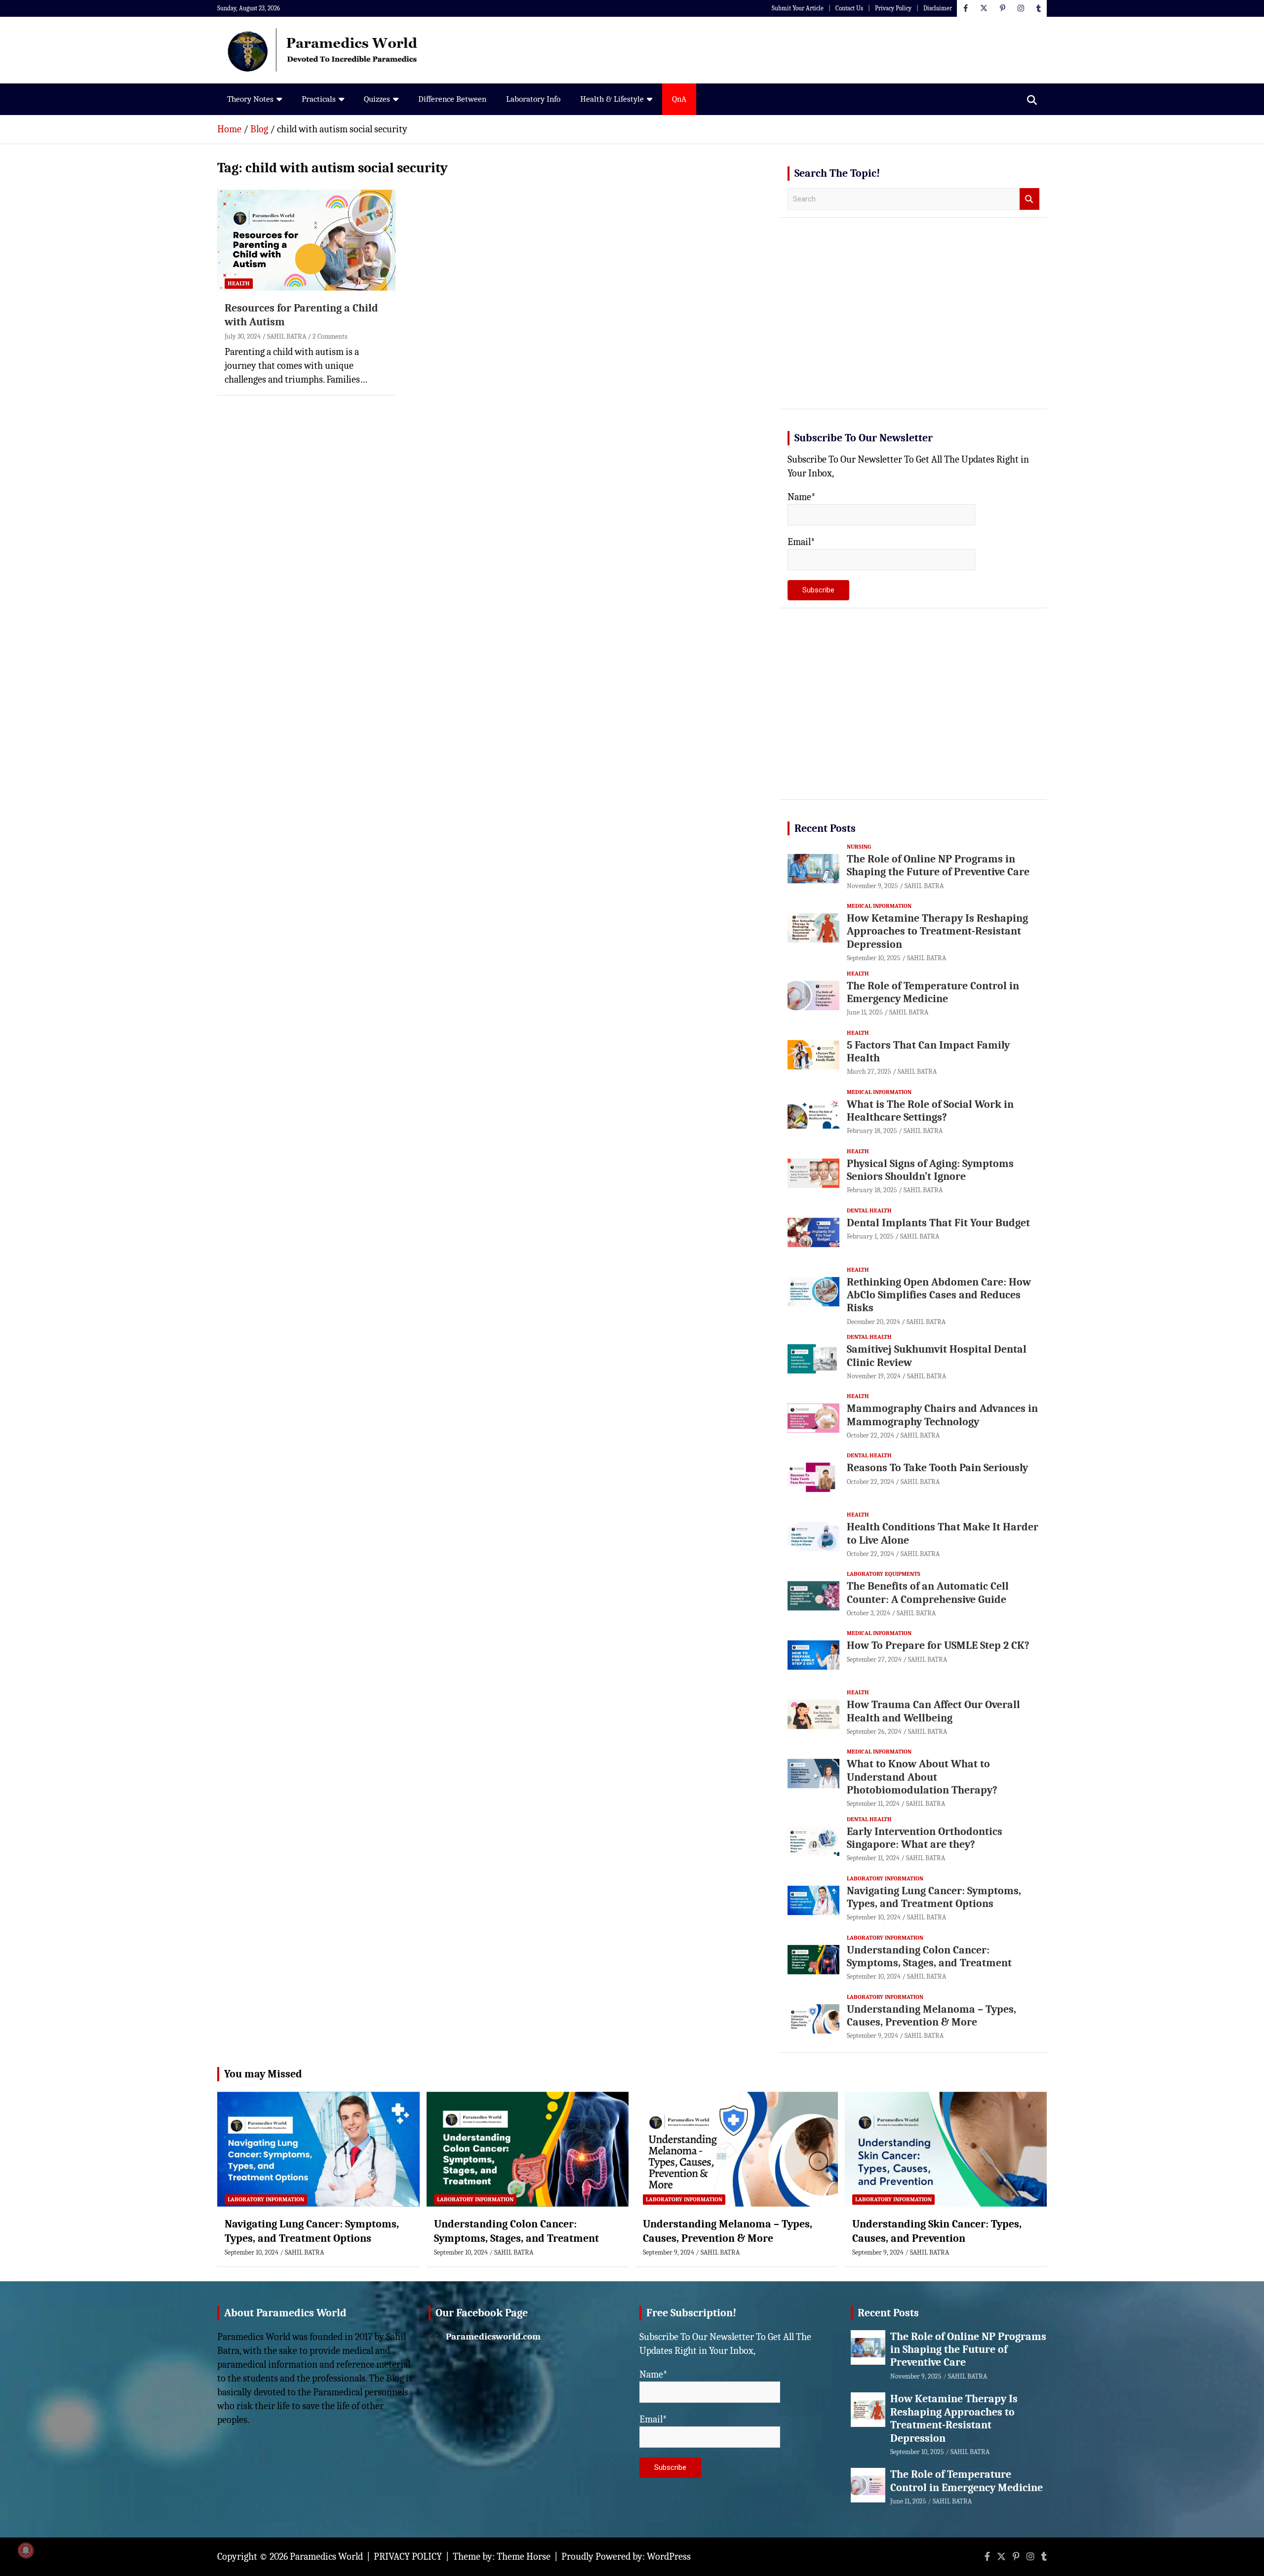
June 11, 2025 (865, 1012)
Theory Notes (250, 99)
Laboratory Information (885, 1878)
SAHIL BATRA (287, 336)
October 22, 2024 (870, 1435)
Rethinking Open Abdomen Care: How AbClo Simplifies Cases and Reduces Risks (939, 1295)
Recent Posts (825, 828)
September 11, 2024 (873, 1804)
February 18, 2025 (872, 1131)
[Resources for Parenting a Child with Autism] (306, 240)
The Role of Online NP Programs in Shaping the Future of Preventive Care (938, 865)
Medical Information (879, 906)
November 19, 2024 (874, 1376)
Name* (802, 497)
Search (1029, 199)
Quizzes (377, 99)
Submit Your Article (798, 8)
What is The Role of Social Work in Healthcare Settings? (930, 1111)
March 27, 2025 (869, 1072)
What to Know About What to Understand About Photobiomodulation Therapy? (922, 1777)
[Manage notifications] (26, 2550)
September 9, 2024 (872, 2036)
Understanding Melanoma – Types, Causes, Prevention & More (931, 2016)
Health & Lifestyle (612, 99)
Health (239, 283)
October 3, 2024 (869, 1613)
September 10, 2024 (874, 1917)
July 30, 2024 (243, 336)
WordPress (669, 2556)
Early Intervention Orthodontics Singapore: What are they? (925, 1838)
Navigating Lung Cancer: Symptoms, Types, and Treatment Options (934, 1897)
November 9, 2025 (872, 886)
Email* (801, 542)
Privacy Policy (893, 8)
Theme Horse (524, 2556)
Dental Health (869, 1210)
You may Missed (263, 2074)
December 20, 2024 (873, 1322)
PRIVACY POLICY (408, 2556)
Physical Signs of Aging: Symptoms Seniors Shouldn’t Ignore (930, 1170)
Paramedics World (326, 2556)
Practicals (319, 99)
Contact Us (849, 8)
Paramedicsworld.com (493, 2337)
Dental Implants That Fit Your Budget (938, 1223)
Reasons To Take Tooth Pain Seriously (937, 1468)
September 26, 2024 (874, 1732)
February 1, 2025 (870, 1236)
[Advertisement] (913, 324)
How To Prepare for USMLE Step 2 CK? (938, 1645)
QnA (679, 99)
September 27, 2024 (874, 1659)
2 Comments (330, 336)
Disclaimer (938, 8)
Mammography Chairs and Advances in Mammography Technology (942, 1415)
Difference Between (452, 99)
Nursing (859, 847)
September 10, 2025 (874, 958)
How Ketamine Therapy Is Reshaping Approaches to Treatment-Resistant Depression (937, 931)
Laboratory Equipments (884, 1574)
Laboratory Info (533, 99)
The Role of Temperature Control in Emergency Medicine (933, 992)
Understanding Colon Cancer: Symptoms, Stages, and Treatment (929, 1956)
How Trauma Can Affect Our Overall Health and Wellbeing (933, 1711)
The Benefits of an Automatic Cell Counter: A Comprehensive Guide (928, 1593)
